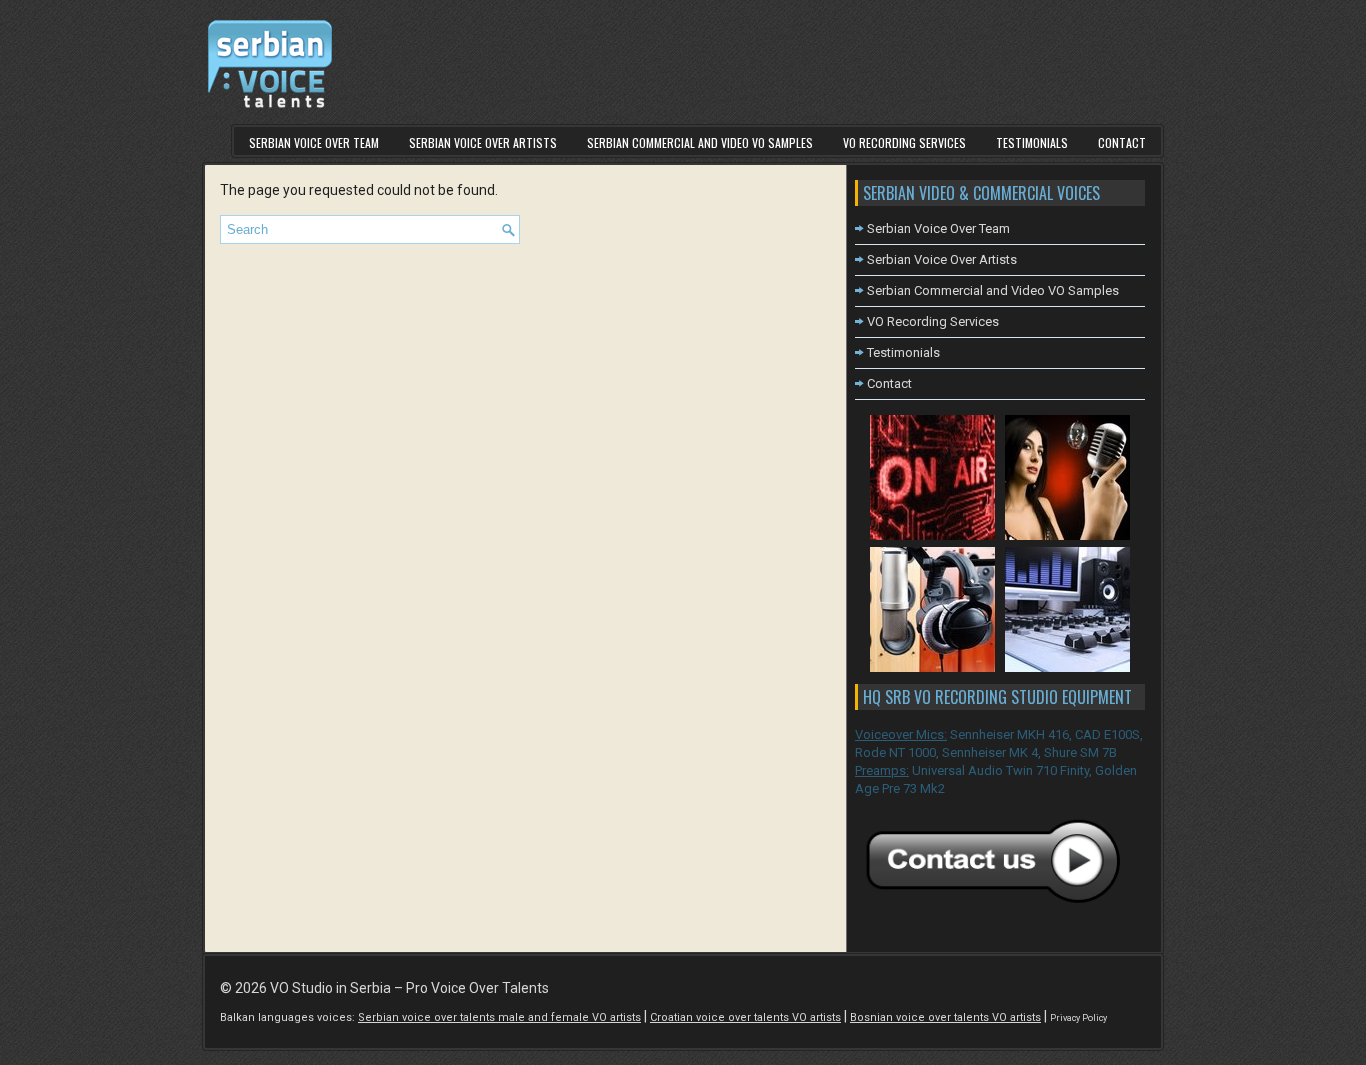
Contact (1122, 142)
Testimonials (1032, 142)
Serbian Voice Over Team (314, 142)
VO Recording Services (904, 142)
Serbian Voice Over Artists (483, 142)
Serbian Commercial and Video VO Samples (700, 142)
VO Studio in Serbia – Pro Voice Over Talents (409, 988)
